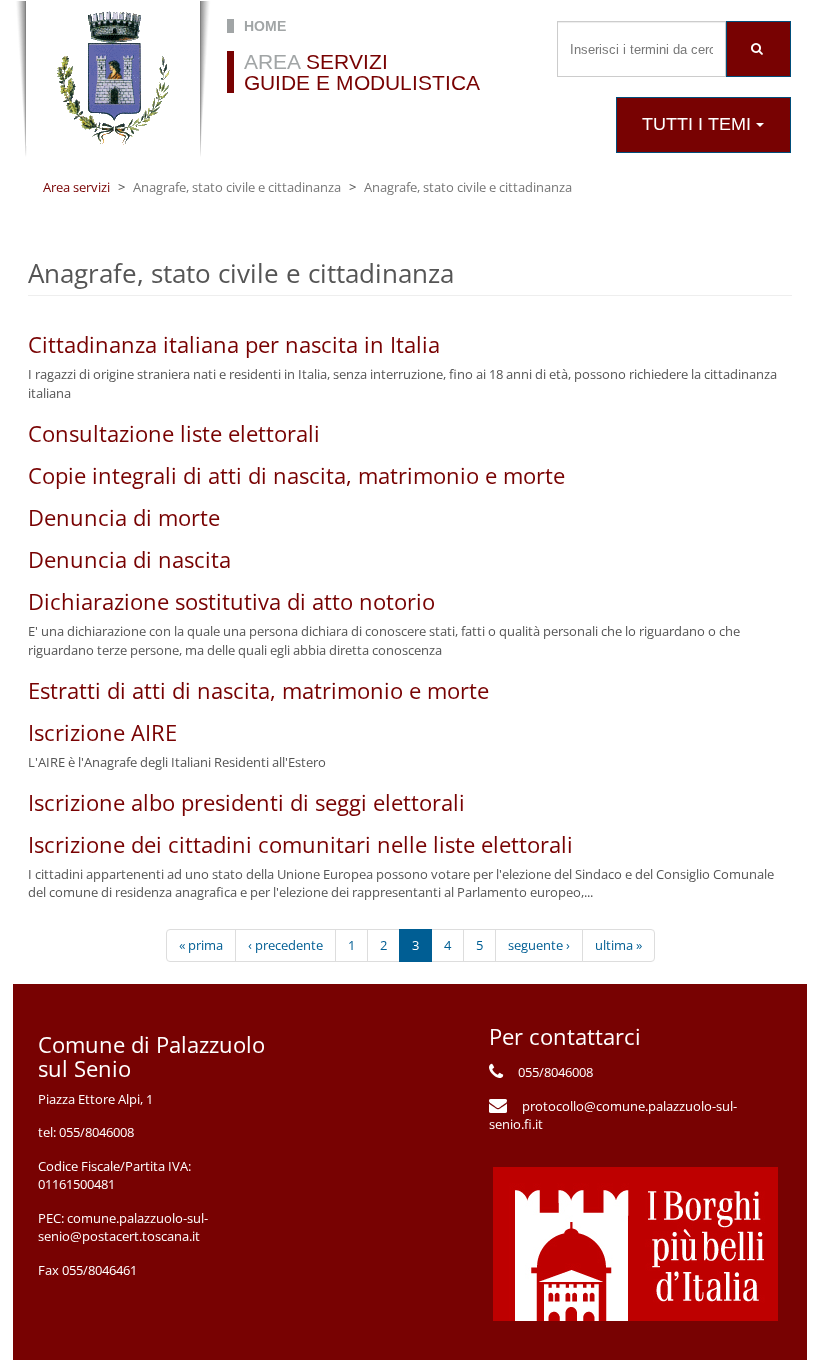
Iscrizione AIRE (102, 732)
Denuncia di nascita (129, 559)
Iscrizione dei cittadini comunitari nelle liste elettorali (300, 844)
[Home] (113, 79)
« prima (201, 945)
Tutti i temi (699, 124)
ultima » (618, 945)
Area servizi (76, 187)
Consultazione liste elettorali (174, 433)
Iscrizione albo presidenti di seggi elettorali (246, 802)
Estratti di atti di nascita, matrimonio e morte (258, 690)
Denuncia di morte (124, 517)
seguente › (539, 945)
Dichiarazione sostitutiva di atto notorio (231, 601)
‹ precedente (285, 945)
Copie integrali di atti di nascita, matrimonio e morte (296, 475)
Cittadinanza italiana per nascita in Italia (234, 344)
